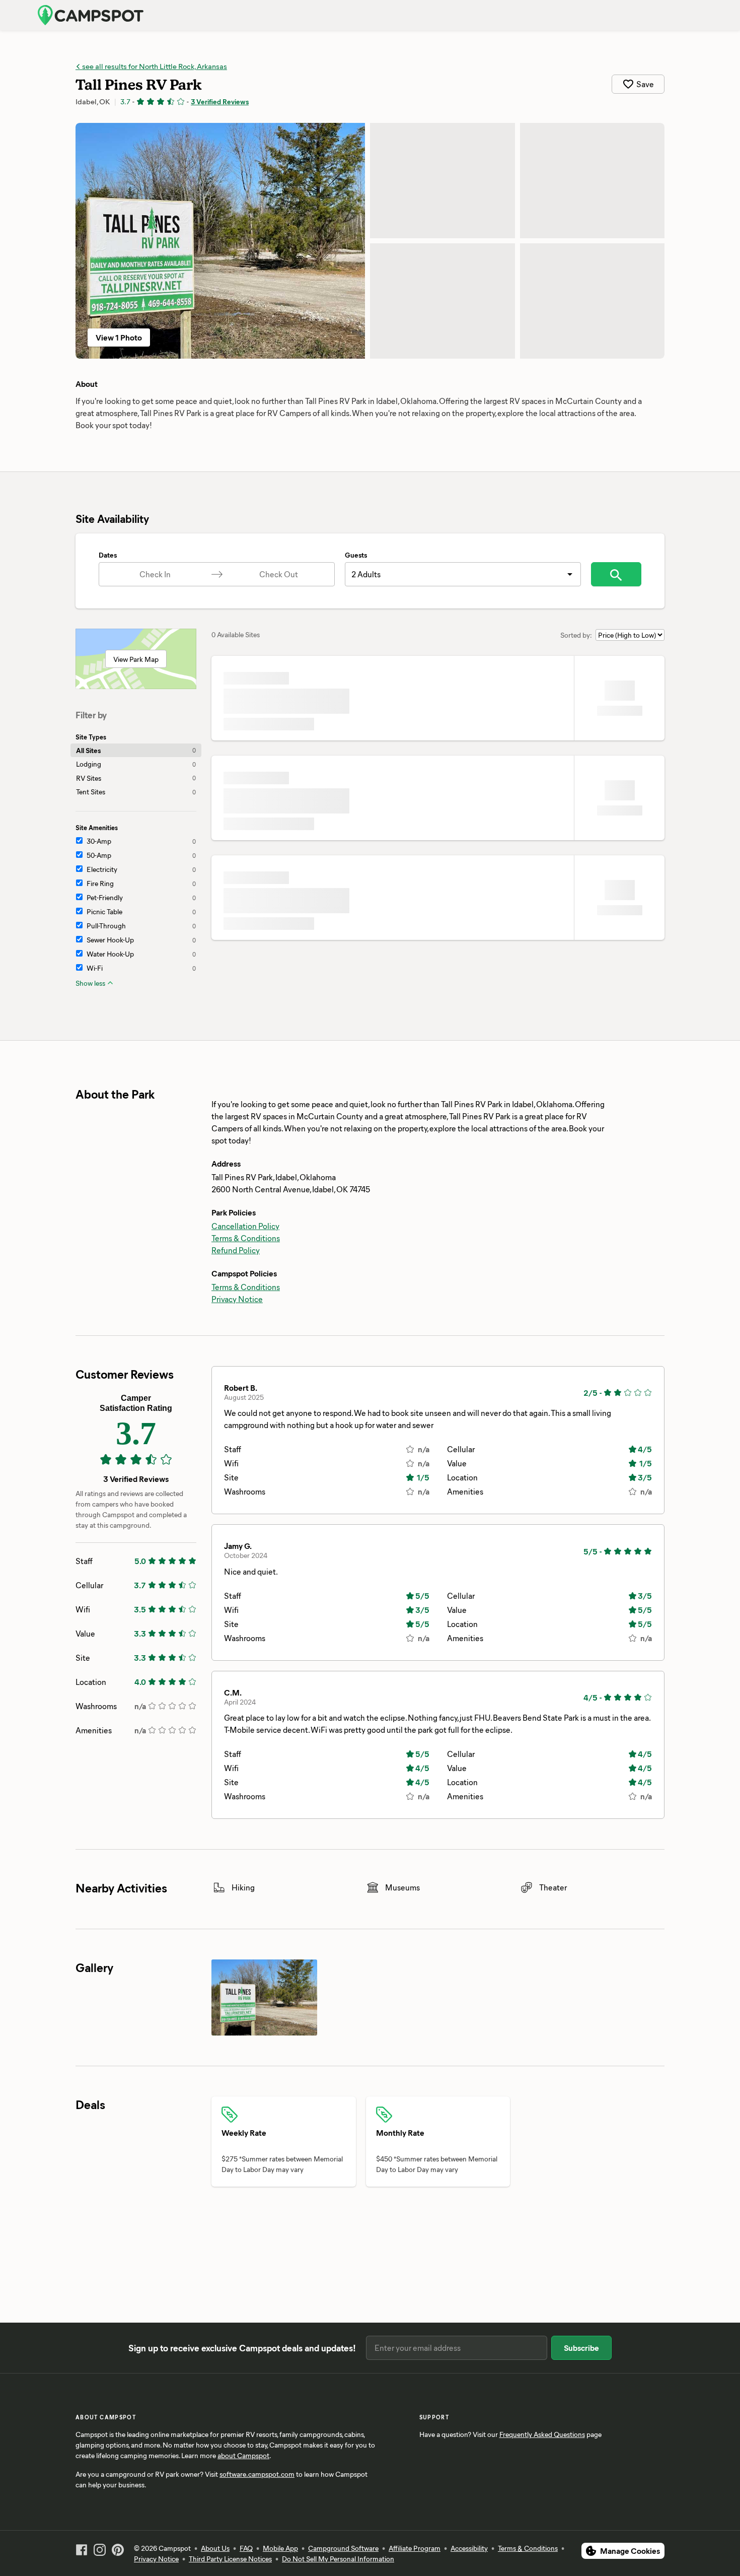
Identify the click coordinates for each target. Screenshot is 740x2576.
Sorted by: (576, 635)
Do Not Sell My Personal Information (338, 2559)
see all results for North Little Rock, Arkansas (154, 66)
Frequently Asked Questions (542, 2434)
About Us (215, 2548)
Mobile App (280, 2548)
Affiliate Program (415, 2548)
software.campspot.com (257, 2474)
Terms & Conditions (246, 1238)
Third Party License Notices (230, 2559)
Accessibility (469, 2548)
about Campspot (243, 2455)
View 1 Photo (119, 337)
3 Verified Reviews (220, 101)
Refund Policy (236, 1250)
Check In (155, 574)
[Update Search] (616, 574)
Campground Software (343, 2548)
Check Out (279, 574)
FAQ (246, 2548)
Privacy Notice (237, 1299)
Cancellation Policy (245, 1226)
